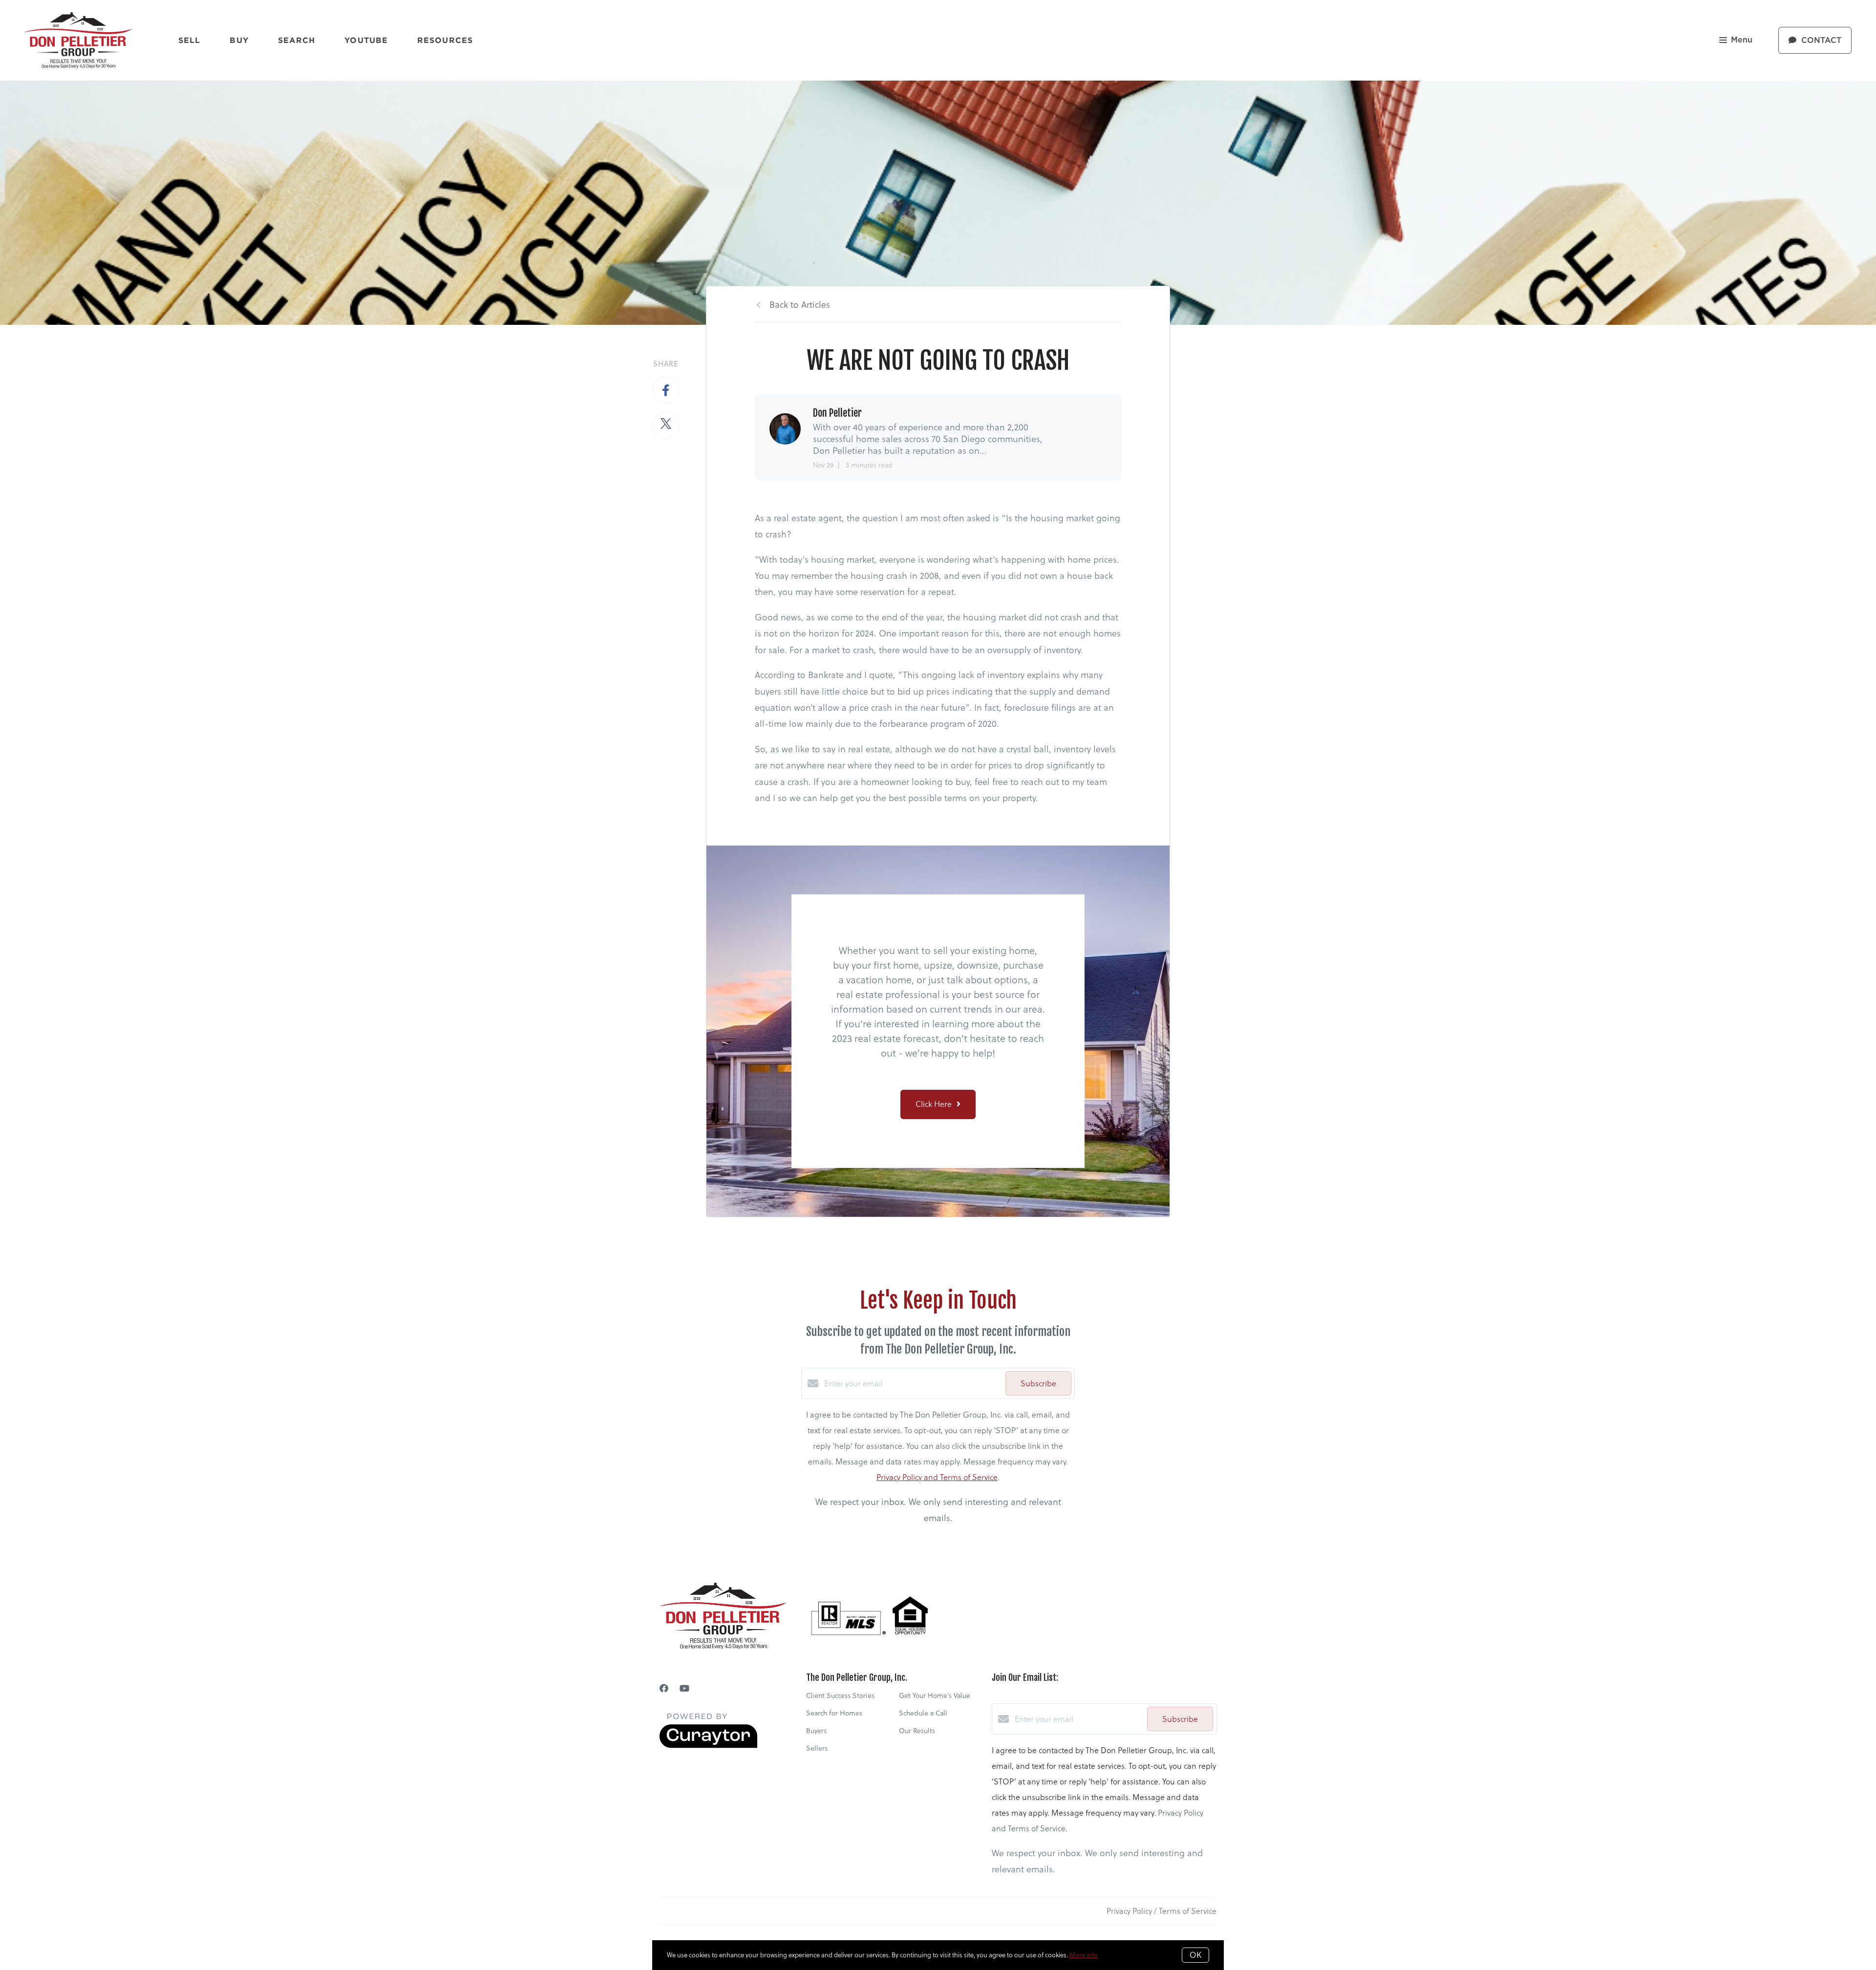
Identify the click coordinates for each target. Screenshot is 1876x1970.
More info (1084, 1955)
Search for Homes (834, 1713)
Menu (1742, 40)
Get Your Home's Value (935, 1695)
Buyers (816, 1731)
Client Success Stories (840, 1695)
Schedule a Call (923, 1713)
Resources (445, 40)
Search (297, 40)
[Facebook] (664, 1688)
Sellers (817, 1748)
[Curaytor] (708, 1745)
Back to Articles (800, 305)
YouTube (366, 40)
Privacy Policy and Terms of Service (937, 1477)
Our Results (917, 1731)
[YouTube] (684, 1688)
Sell (189, 40)
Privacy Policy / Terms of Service (1162, 1911)
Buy (239, 40)
